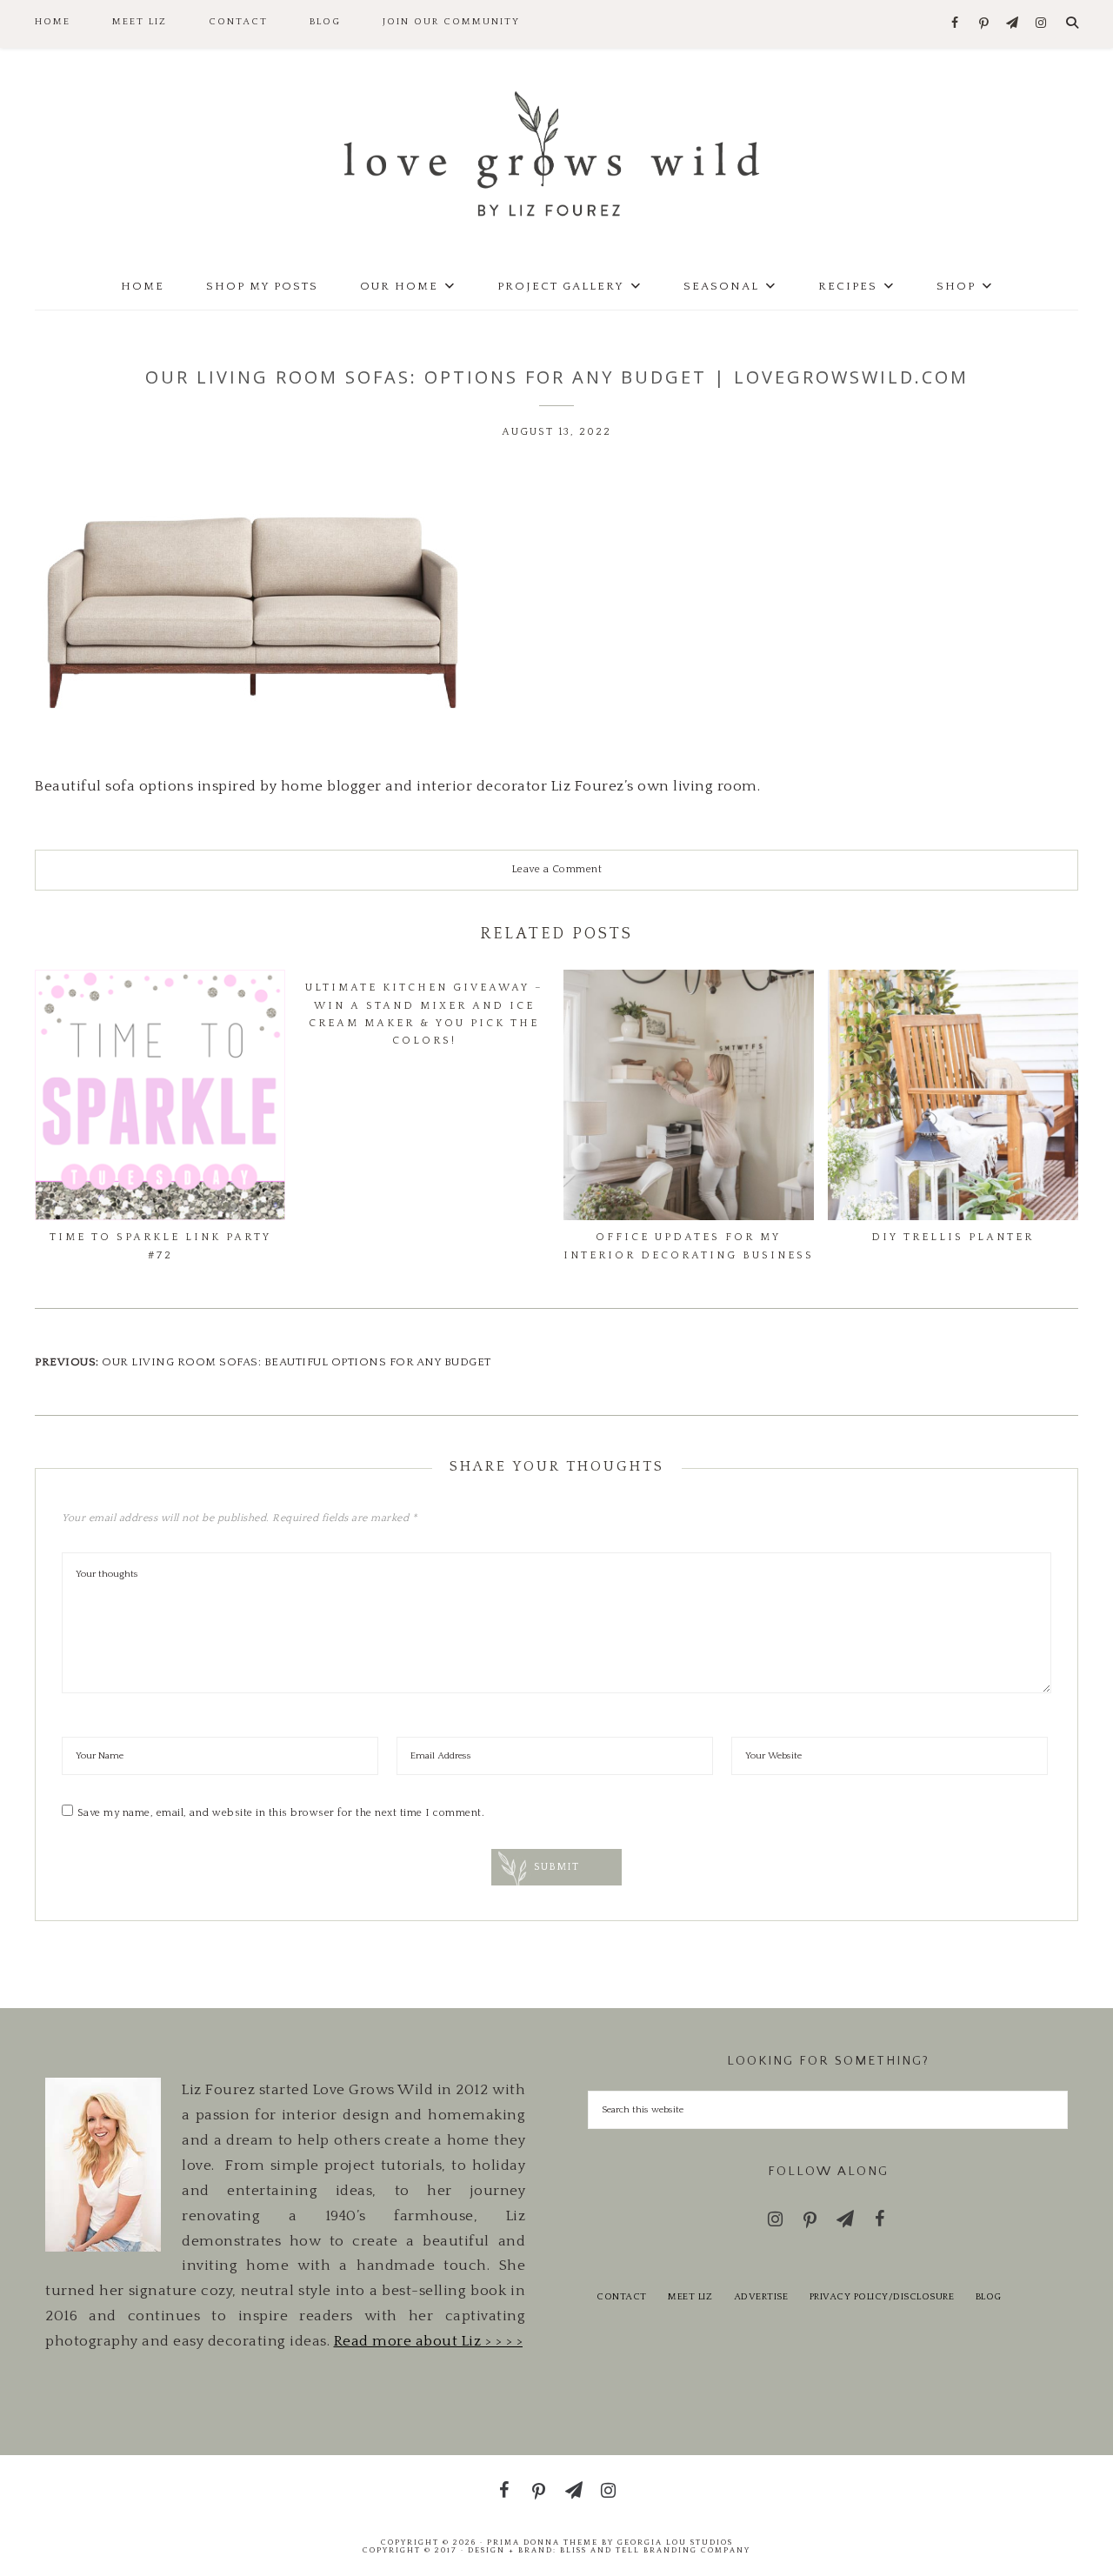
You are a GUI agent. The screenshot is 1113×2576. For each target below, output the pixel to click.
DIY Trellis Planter (953, 1237)
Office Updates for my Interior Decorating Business (689, 1246)
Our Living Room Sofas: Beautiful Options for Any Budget (297, 1362)
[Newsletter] (1013, 24)
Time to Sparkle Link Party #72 (160, 1246)
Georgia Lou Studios (675, 2542)
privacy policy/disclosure (882, 2297)
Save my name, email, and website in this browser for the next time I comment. (281, 1813)
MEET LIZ (690, 2297)
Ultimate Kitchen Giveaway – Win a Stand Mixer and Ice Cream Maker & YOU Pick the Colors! (424, 1014)
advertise (761, 2297)
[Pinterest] (984, 24)
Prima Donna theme (543, 2542)
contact (622, 2297)
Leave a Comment (557, 869)
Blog (989, 2297)
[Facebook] (955, 24)
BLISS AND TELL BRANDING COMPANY (655, 2550)
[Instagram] (1041, 24)
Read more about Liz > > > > (429, 2341)
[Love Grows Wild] (556, 153)
